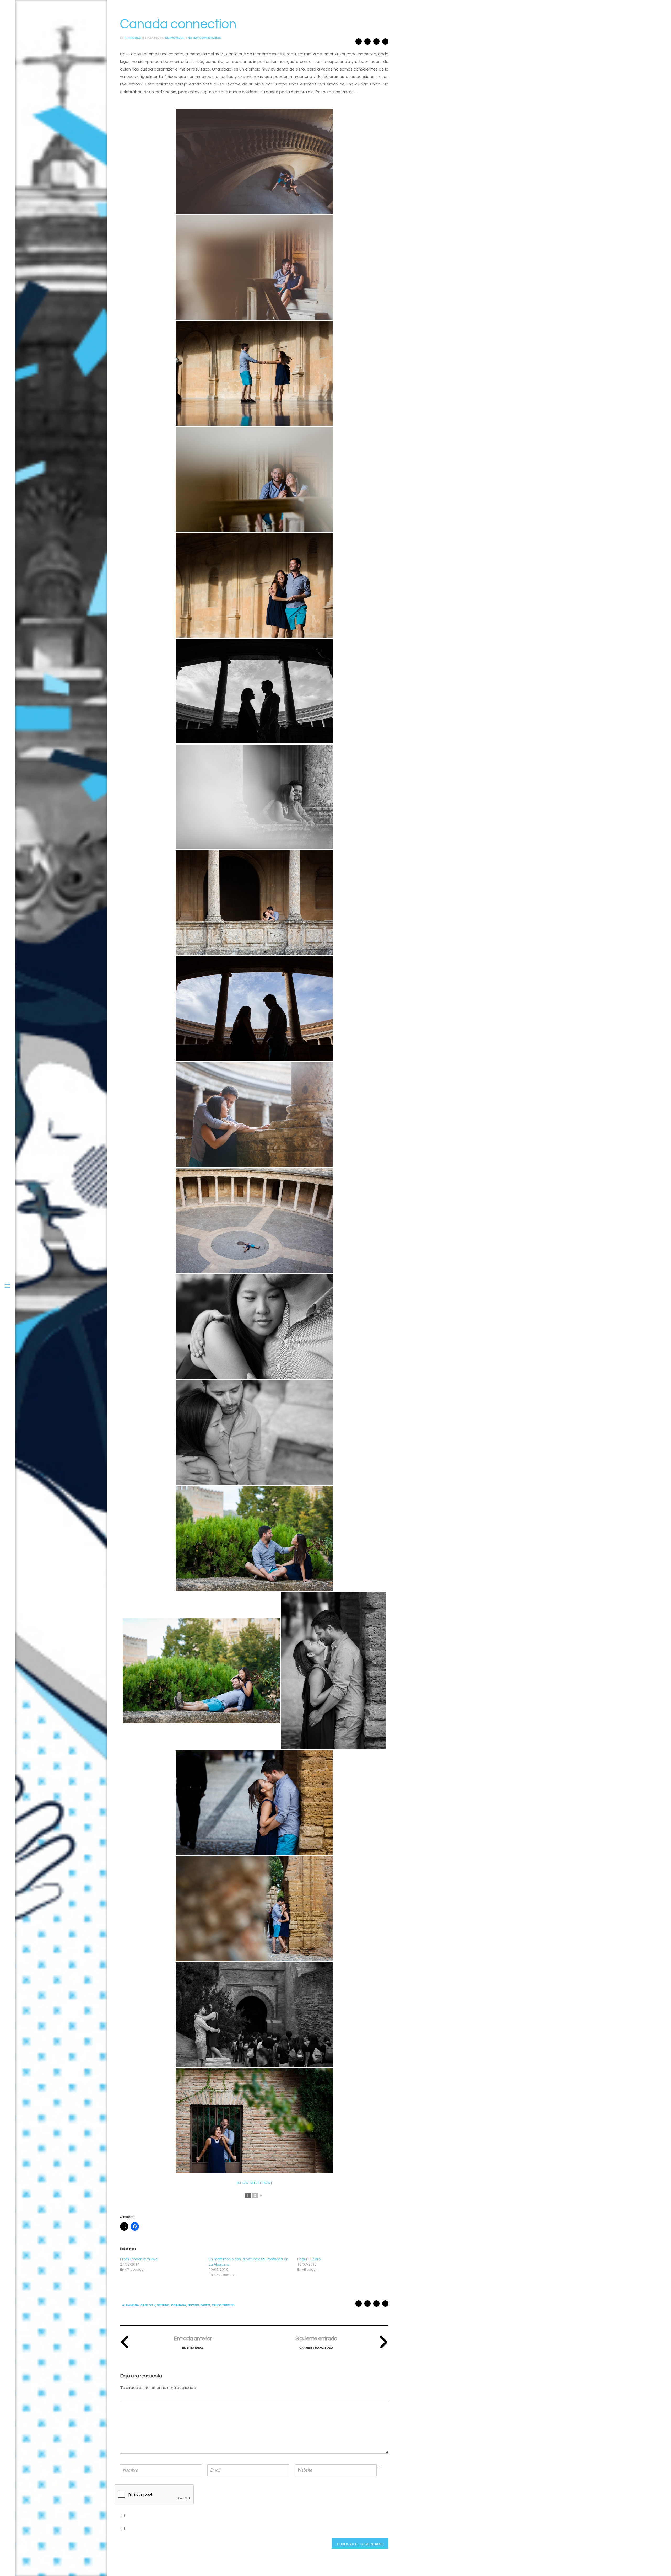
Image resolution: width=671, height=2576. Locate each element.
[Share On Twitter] (376, 43)
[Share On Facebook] (385, 43)
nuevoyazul (175, 38)
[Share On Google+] (359, 43)
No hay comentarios (204, 38)
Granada (179, 2305)
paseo (205, 2305)
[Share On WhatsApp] (367, 43)
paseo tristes (223, 2305)
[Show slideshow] (254, 2183)
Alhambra (131, 2305)
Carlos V (148, 2305)
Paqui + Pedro (309, 2259)
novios (193, 2305)
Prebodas (133, 38)
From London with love (139, 2259)
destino (163, 2305)
